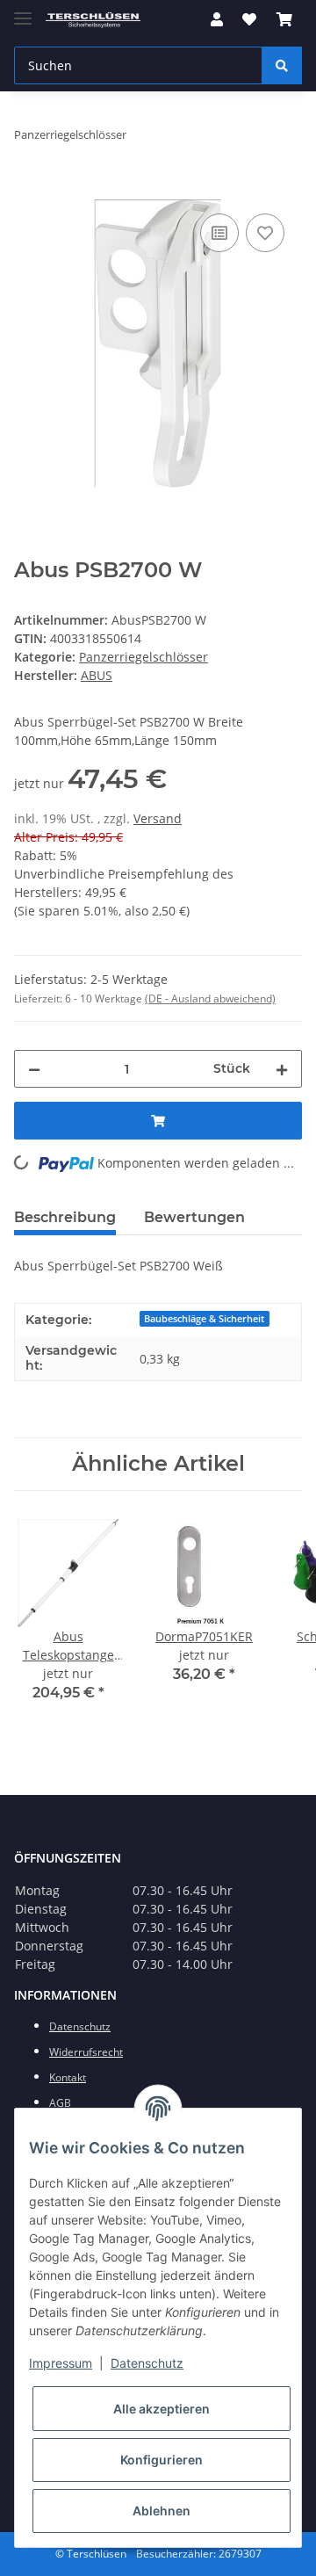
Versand (158, 818)
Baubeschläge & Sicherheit (204, 1319)
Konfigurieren (162, 2460)
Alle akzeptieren (162, 2409)
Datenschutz (147, 2363)
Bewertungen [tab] (194, 1217)
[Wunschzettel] (249, 19)
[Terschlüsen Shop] (93, 20)
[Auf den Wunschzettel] (265, 233)
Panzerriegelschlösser (144, 657)
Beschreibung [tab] (65, 1217)
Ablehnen (162, 2511)
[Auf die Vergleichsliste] (219, 233)
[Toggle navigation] (23, 11)
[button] (217, 19)
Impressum (61, 2363)
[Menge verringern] (34, 1069)
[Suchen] (282, 65)
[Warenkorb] (284, 19)
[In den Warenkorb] (28, 190)
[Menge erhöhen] (282, 1069)
